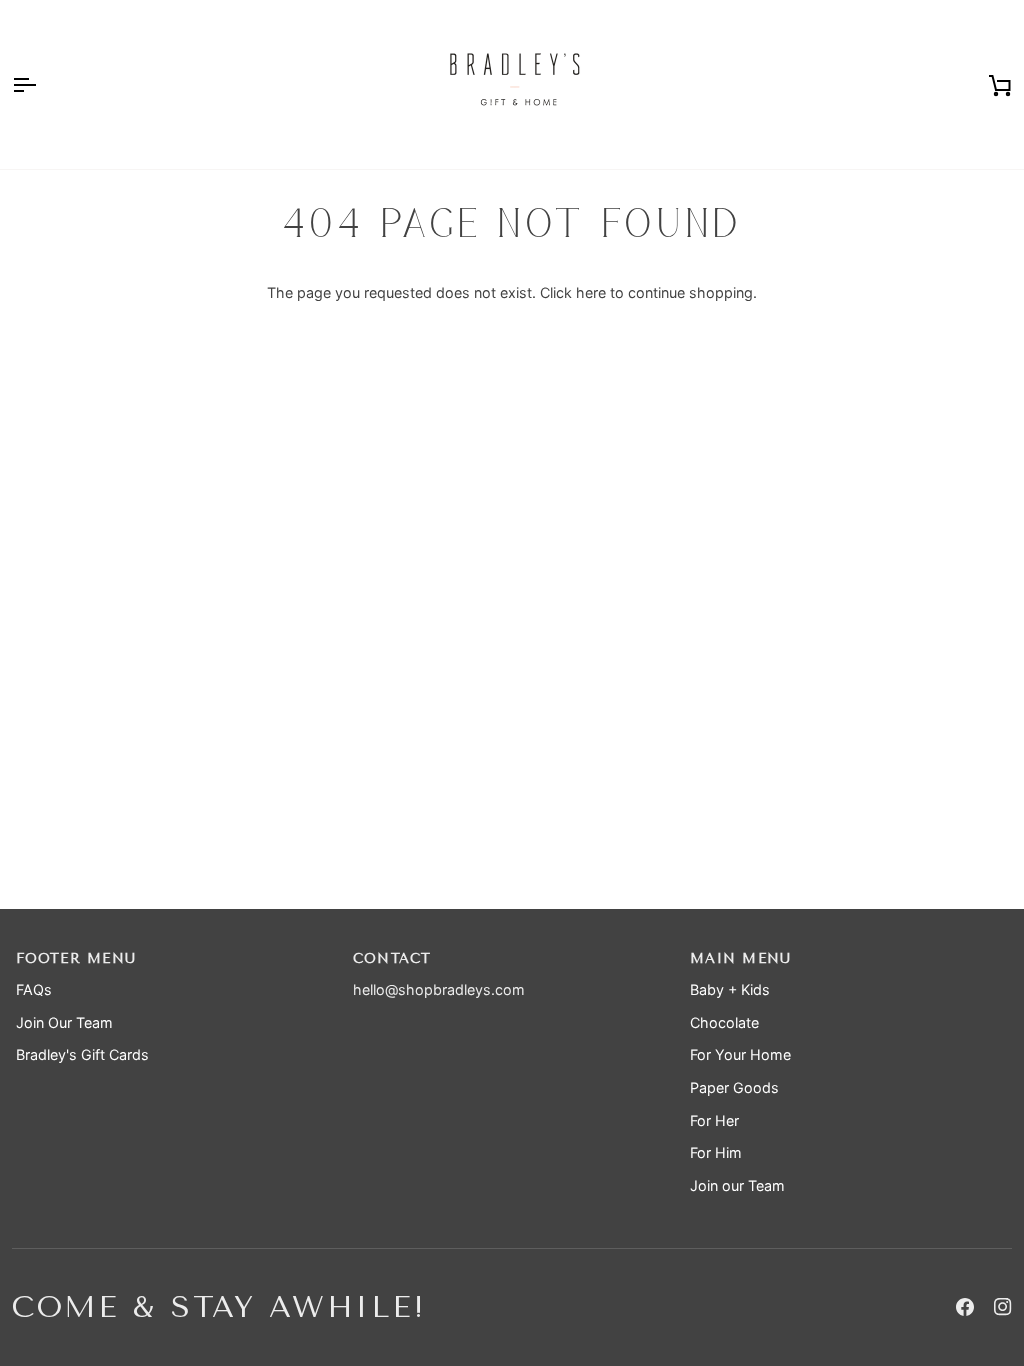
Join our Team (737, 1185)
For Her (714, 1120)
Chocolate (724, 1022)
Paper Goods (734, 1087)
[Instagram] (1003, 1307)
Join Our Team (64, 1022)
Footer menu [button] (76, 958)
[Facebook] (965, 1307)
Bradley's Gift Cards (82, 1054)
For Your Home (740, 1054)
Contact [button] (392, 958)
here (591, 292)
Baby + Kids (730, 989)
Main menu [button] (740, 958)
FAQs (34, 989)
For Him (716, 1152)
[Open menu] (42, 84)
